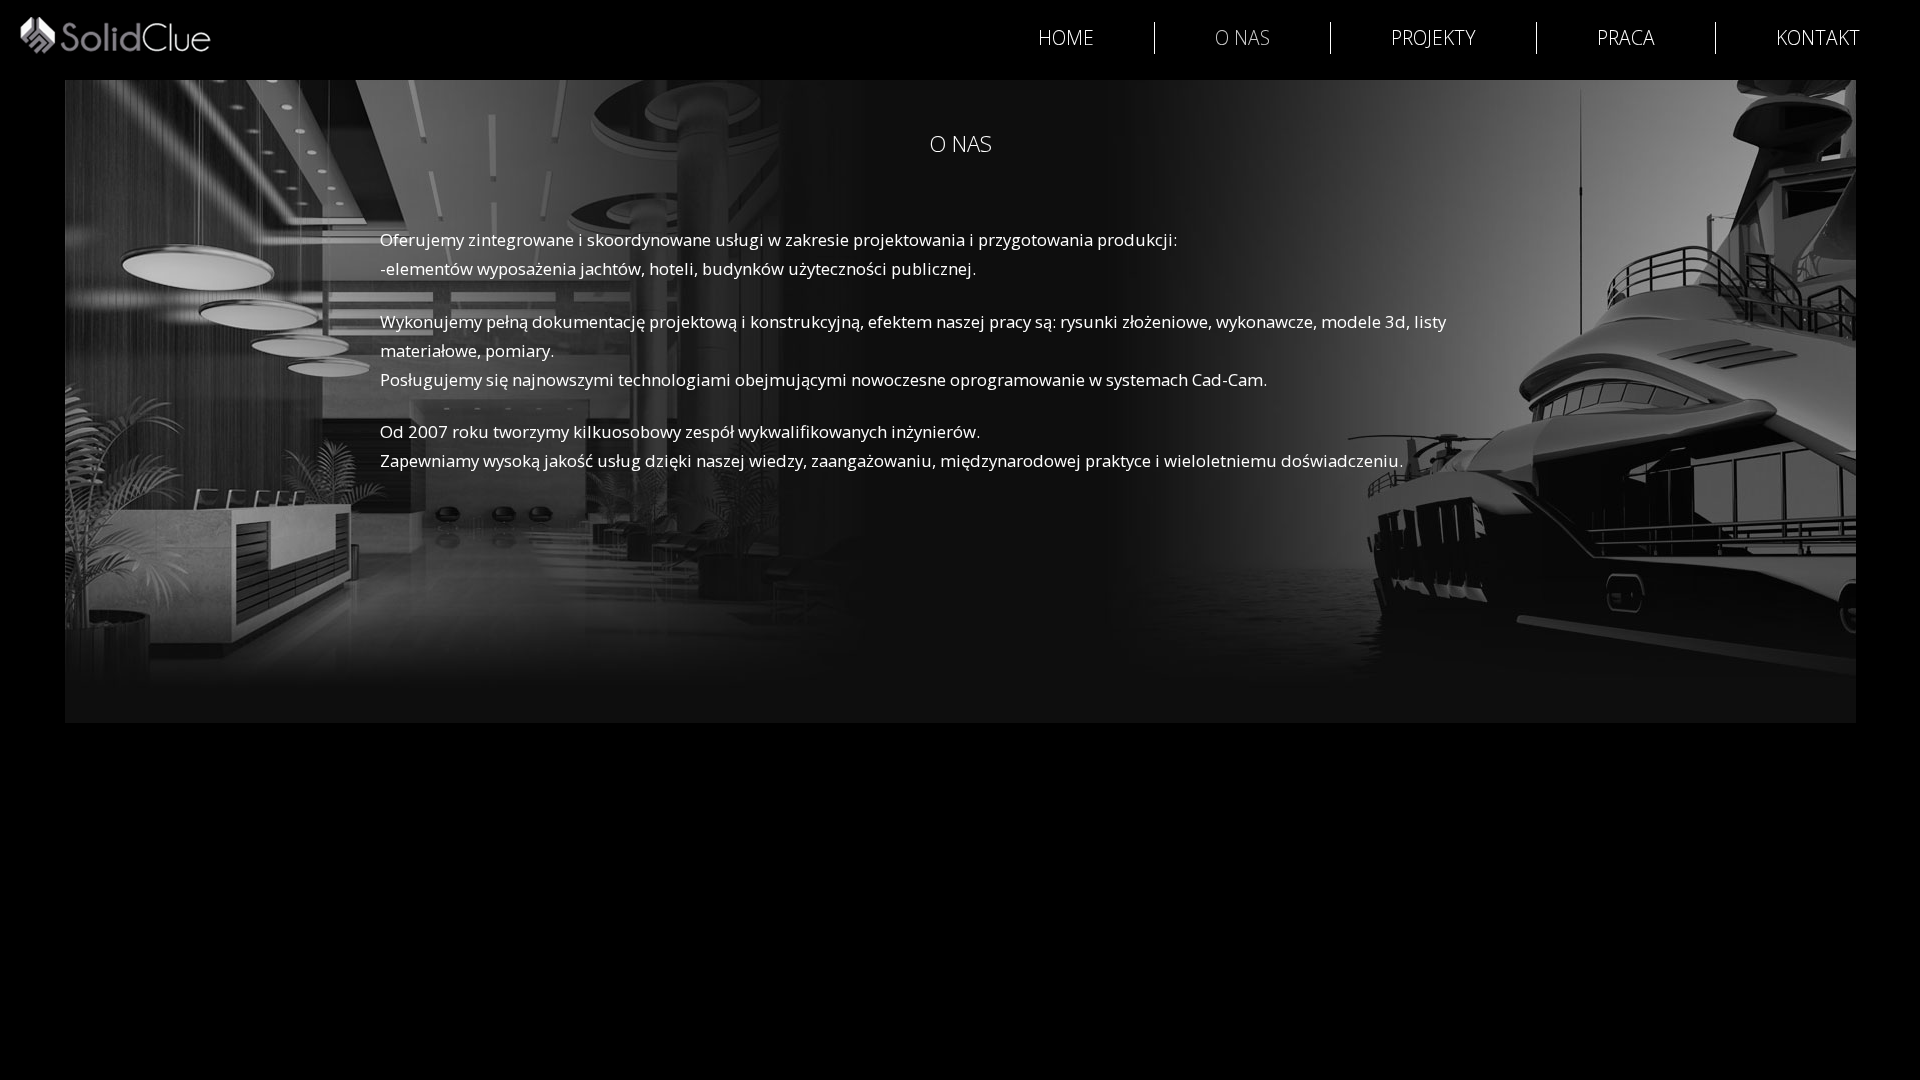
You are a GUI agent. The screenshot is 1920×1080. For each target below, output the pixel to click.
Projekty (1433, 37)
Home (1066, 37)
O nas (1242, 37)
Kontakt (1818, 37)
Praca (1626, 37)
